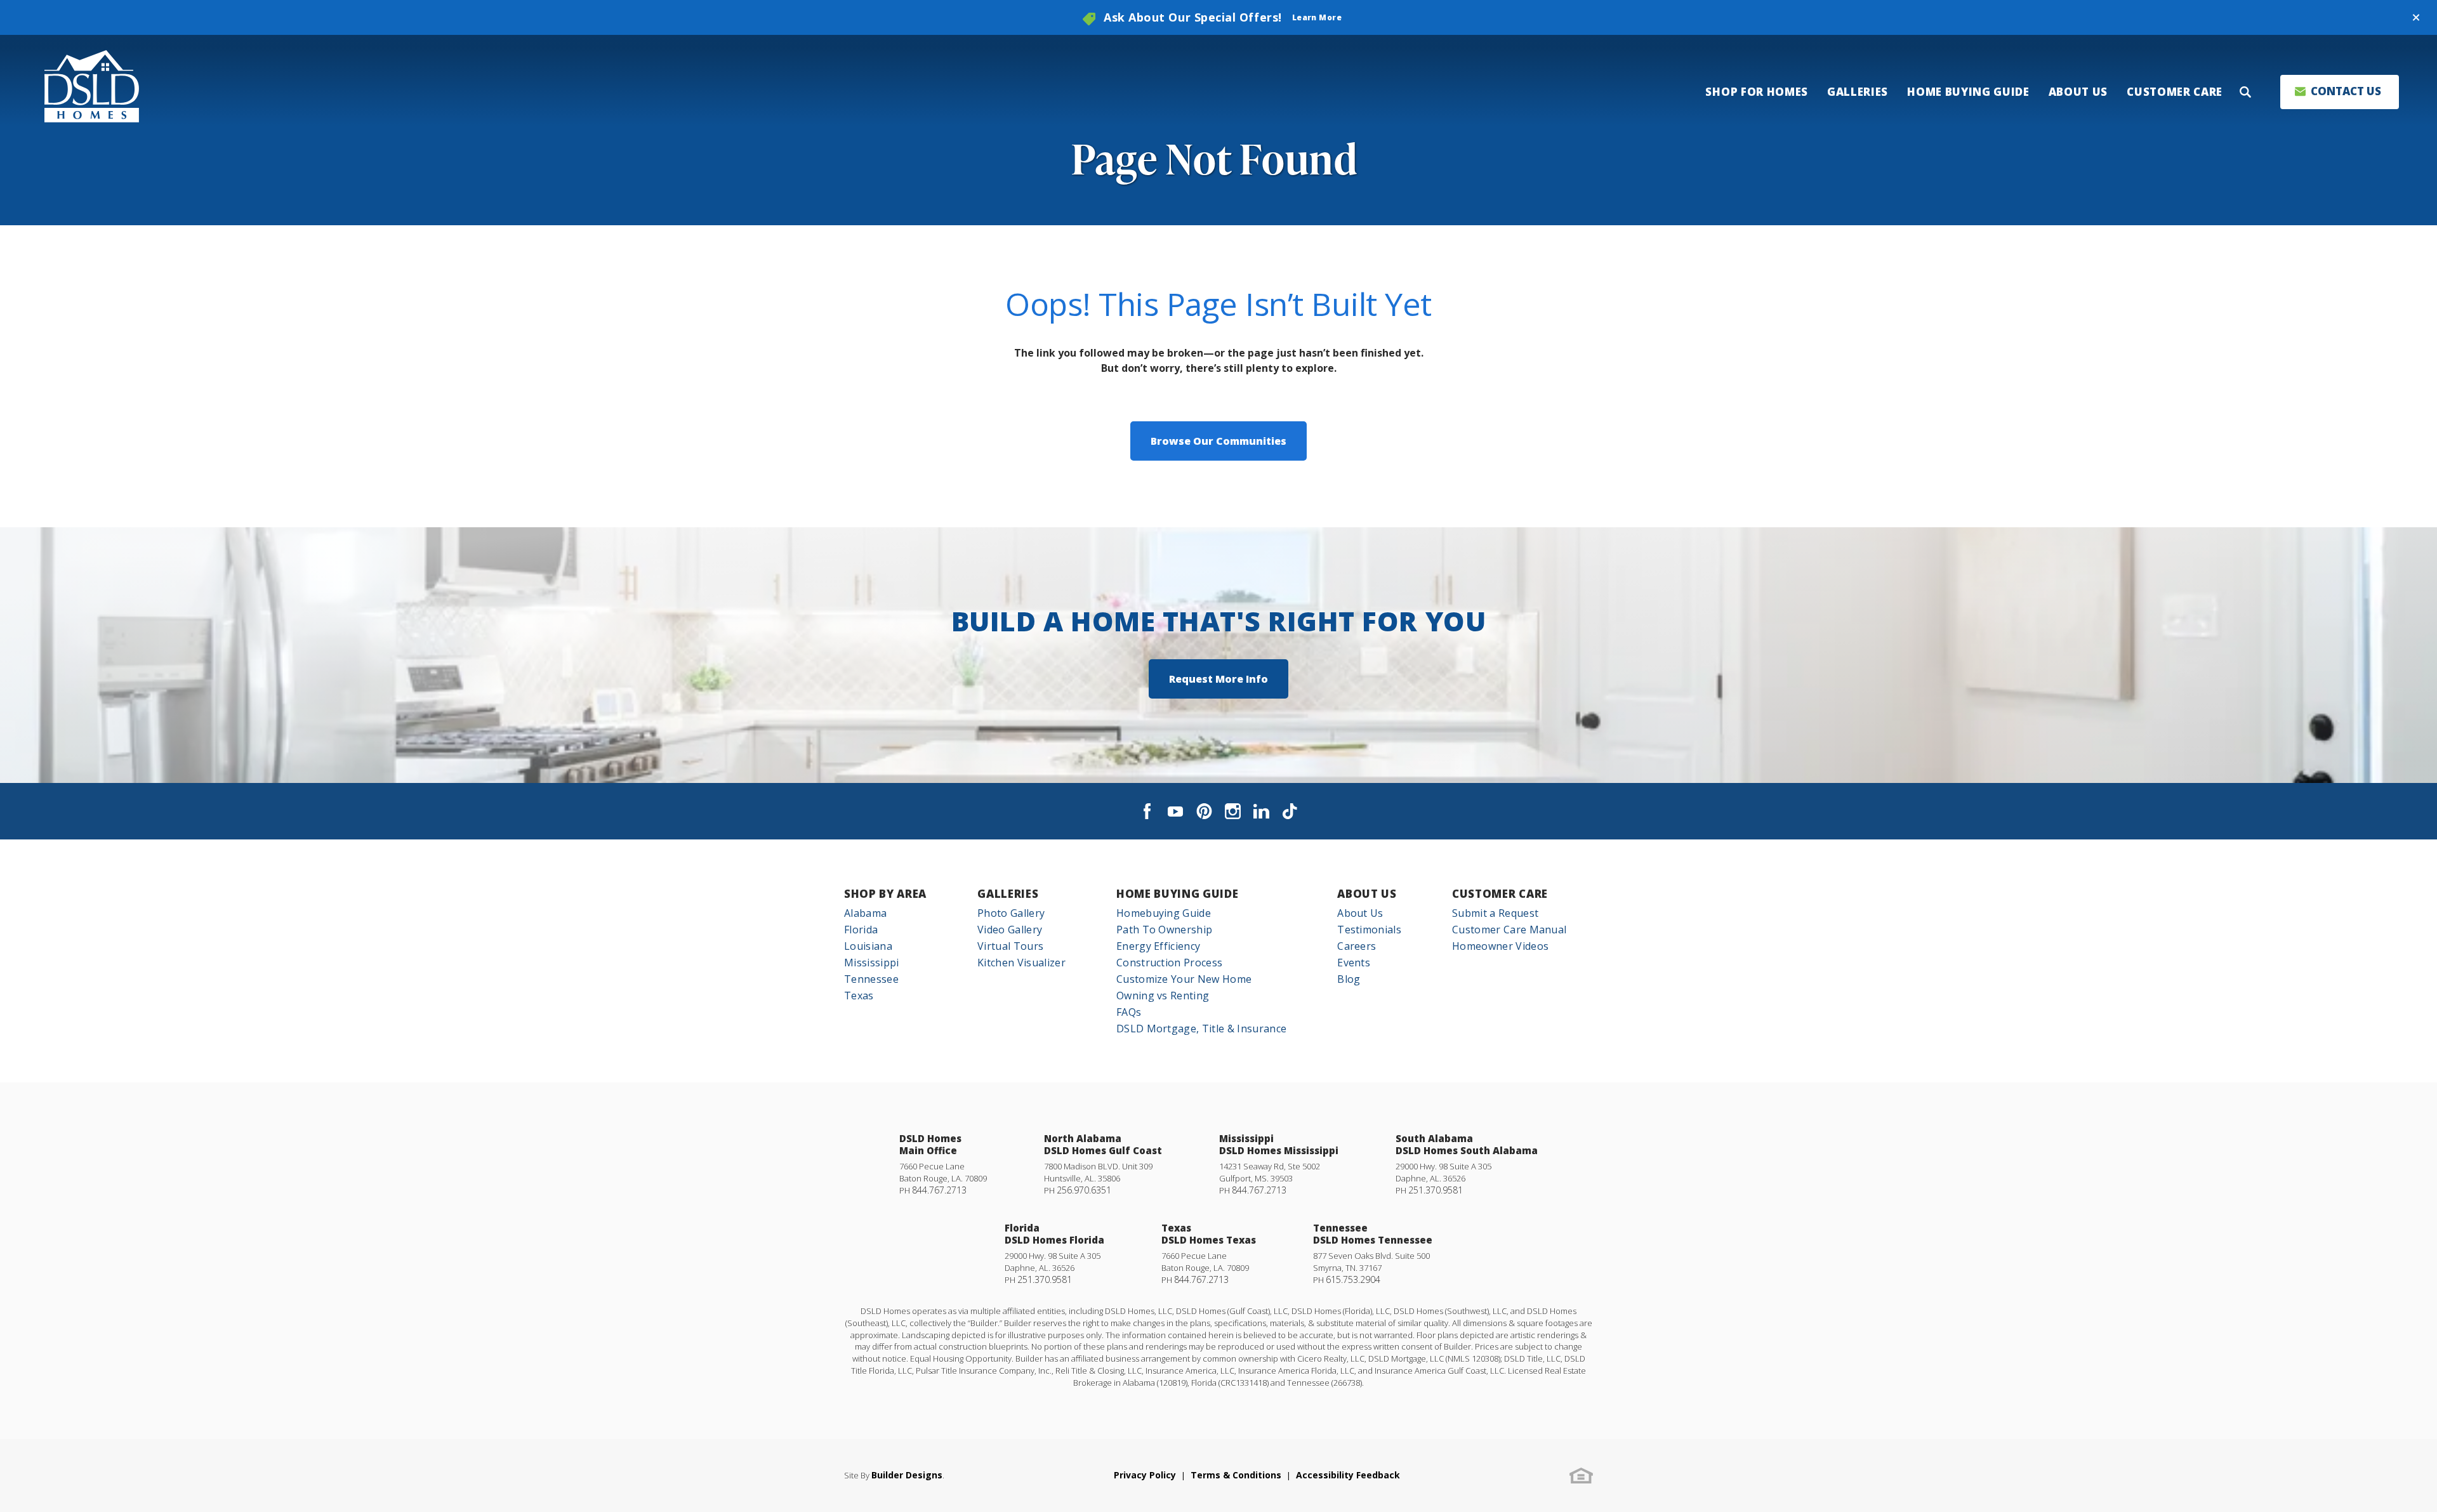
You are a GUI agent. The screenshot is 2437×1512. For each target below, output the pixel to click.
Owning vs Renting (1163, 996)
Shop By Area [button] (885, 894)
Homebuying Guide (1164, 913)
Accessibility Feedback (1348, 1475)
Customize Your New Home (1184, 979)
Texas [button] (859, 996)
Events (1354, 963)
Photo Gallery (1011, 913)
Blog (1349, 979)
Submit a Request (1495, 913)
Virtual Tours (1010, 946)
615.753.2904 (1353, 1279)
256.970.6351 (1084, 1190)
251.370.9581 (1436, 1190)
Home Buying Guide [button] (1968, 92)
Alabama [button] (865, 913)
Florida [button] (861, 930)
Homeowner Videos (1500, 946)
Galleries (1008, 894)
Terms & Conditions (1236, 1475)
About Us (1367, 894)
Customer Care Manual (1509, 930)
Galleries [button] (1858, 92)
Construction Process (1169, 963)
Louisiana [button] (868, 946)
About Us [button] (2078, 92)
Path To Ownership (1164, 930)
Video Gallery (1010, 930)
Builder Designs (907, 1475)
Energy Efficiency (1158, 946)
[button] (2416, 18)
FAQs (1129, 1012)
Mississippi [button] (872, 963)
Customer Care (1500, 894)
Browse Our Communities (1218, 441)
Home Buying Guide (1178, 894)
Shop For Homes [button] (1757, 92)
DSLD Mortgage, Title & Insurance (1201, 1029)
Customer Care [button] (2175, 92)
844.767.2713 (939, 1190)
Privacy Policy (1145, 1475)
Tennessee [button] (871, 979)
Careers (1357, 946)
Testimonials (1369, 930)
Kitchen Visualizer (1021, 963)
